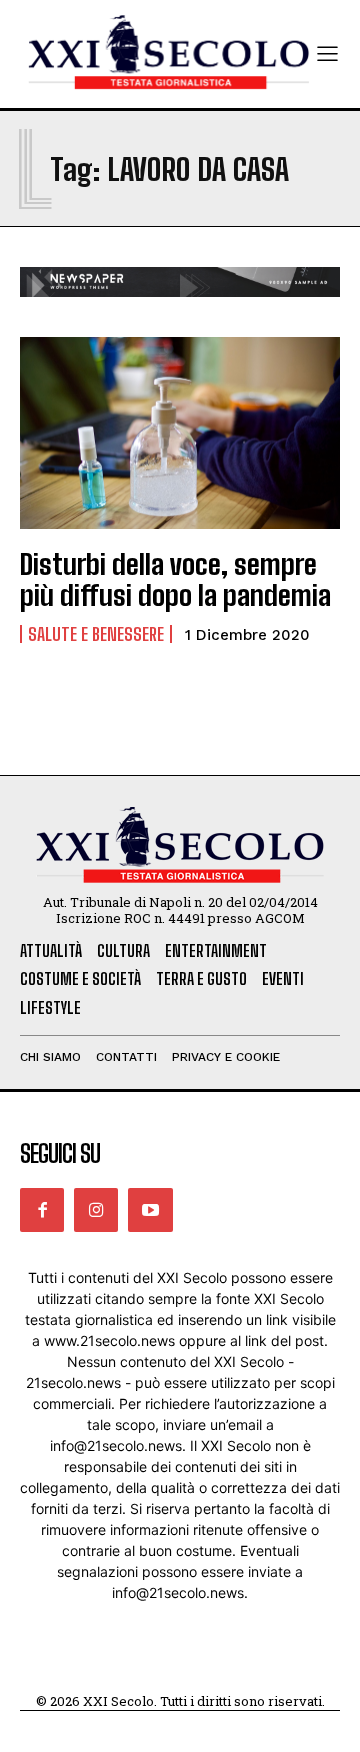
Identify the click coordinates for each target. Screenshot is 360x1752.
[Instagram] (96, 1210)
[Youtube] (150, 1210)
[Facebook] (42, 1210)
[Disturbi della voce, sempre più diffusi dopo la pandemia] (180, 433)
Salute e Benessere (96, 634)
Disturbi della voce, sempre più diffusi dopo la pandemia (175, 579)
